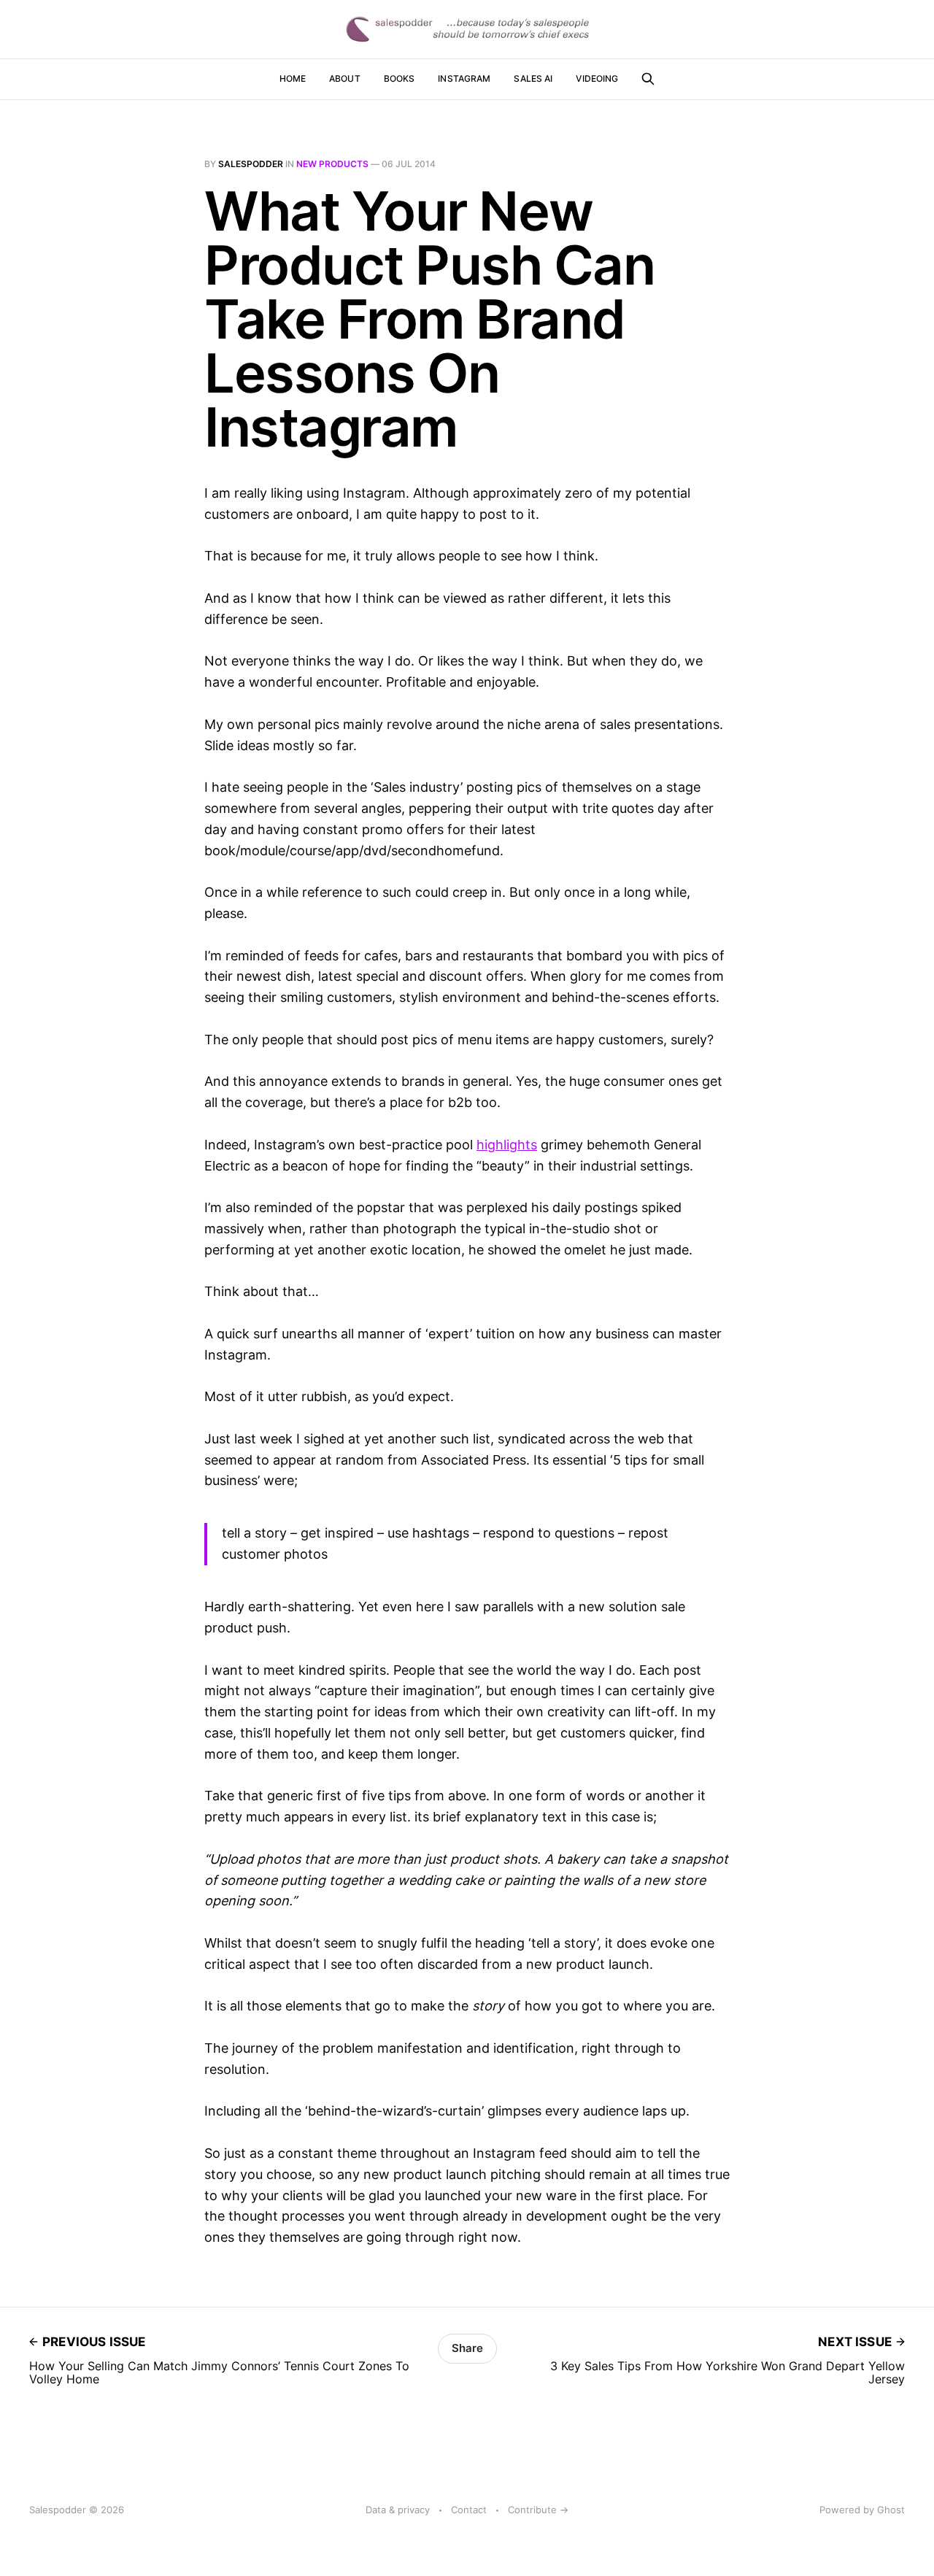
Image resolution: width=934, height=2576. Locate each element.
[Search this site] (648, 79)
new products (332, 164)
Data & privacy (398, 2510)
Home (293, 78)
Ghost (891, 2510)
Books (400, 78)
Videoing (597, 78)
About (345, 78)
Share (467, 2348)
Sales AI (533, 78)
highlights (507, 1145)
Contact (469, 2510)
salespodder (251, 164)
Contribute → (538, 2510)
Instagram (464, 78)
